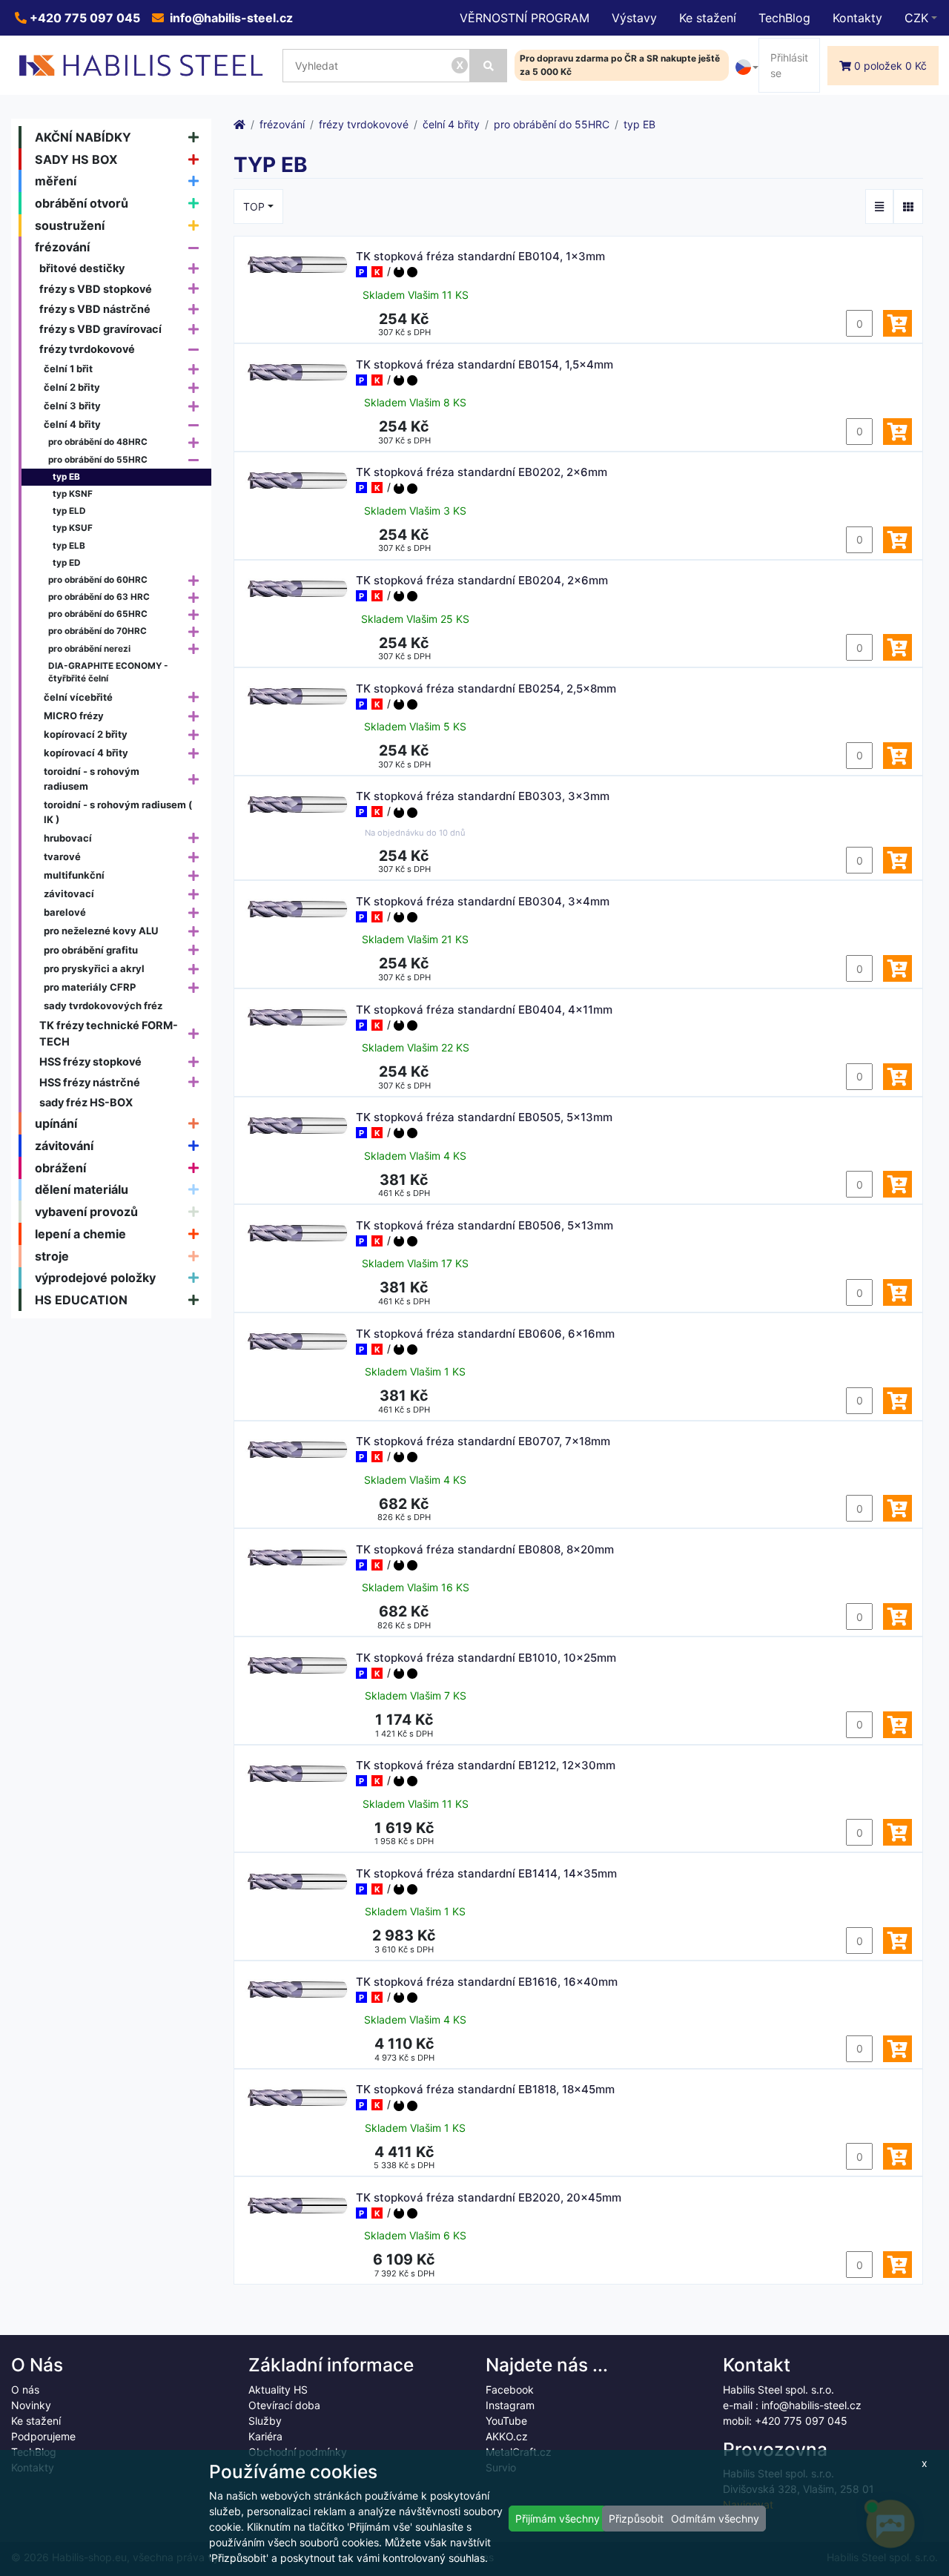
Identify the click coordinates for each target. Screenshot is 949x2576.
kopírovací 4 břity (86, 753)
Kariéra (265, 2436)
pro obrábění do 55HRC (98, 460)
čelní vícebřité (78, 697)
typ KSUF (73, 528)
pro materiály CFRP (90, 987)
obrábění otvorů (82, 203)
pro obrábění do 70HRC (97, 631)
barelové (65, 912)
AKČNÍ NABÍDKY (83, 137)
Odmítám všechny (715, 2519)
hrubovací (68, 838)
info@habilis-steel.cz (230, 18)
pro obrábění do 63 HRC (99, 597)
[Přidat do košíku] (897, 323)
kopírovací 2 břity (86, 734)
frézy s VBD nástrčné (95, 309)
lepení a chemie (80, 1234)
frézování (62, 247)
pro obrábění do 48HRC (98, 442)
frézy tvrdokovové (87, 349)
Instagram (510, 2405)
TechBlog (784, 18)
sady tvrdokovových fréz (103, 1005)
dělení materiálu (82, 1189)
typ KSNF (73, 494)
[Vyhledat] (489, 66)
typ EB (66, 477)
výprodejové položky (95, 1278)
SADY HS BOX (76, 159)
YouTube (506, 2421)
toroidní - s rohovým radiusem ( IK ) (118, 812)
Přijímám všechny (558, 2519)
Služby (265, 2421)
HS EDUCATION (81, 1300)
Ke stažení (708, 18)
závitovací (69, 894)
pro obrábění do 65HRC (98, 614)
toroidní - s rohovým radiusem (92, 779)
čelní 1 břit (68, 369)
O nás (25, 2390)
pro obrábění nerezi (89, 649)
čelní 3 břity (72, 406)
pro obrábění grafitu (91, 950)
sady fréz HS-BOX (86, 1102)
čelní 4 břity (72, 424)
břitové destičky (82, 268)
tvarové (62, 856)
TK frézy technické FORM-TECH (109, 1033)
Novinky (31, 2405)
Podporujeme (43, 2436)
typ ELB (69, 546)
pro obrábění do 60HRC (98, 580)
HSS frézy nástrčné (90, 1082)
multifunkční (74, 875)
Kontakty (857, 18)
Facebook (510, 2390)
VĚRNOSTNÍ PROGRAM (525, 18)
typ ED (67, 563)
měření (56, 181)
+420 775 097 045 (83, 18)
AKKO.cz (507, 2436)
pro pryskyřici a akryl (94, 968)
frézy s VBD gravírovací (100, 329)
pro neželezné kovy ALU (101, 931)
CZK (916, 18)
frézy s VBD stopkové (96, 289)
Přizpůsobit (636, 2519)
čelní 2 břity (72, 387)
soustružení (70, 225)
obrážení (60, 1168)
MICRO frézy (74, 716)
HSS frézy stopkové (90, 1061)
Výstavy (634, 18)
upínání (56, 1123)
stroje (52, 1256)
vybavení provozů (86, 1212)
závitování (64, 1146)
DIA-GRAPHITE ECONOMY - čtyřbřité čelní (108, 673)
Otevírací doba (284, 2405)
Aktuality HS (278, 2390)
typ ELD (69, 511)
